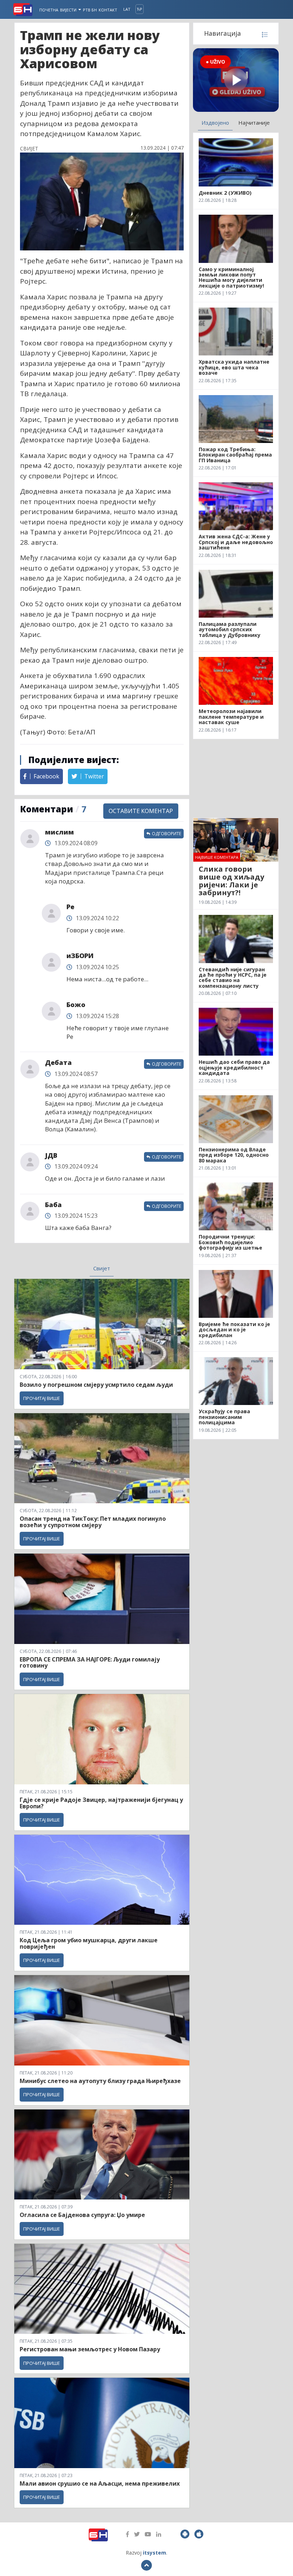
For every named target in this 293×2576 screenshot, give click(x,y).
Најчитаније (254, 123)
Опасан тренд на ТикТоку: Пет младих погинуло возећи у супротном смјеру (93, 1522)
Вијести (69, 10)
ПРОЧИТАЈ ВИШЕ (42, 1398)
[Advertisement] (236, 778)
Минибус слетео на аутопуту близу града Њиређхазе (100, 2081)
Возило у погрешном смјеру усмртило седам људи (96, 1385)
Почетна (49, 10)
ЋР (140, 9)
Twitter (93, 776)
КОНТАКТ (108, 10)
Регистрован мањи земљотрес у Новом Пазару (90, 2349)
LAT (127, 9)
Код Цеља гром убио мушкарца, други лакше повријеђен (89, 1943)
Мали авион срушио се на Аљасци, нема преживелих (100, 2483)
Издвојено (215, 123)
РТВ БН (90, 10)
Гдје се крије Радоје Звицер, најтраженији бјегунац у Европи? (101, 1803)
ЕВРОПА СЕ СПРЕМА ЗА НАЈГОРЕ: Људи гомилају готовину (90, 1663)
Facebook (46, 776)
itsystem (155, 2553)
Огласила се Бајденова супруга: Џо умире (82, 2215)
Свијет (102, 1268)
